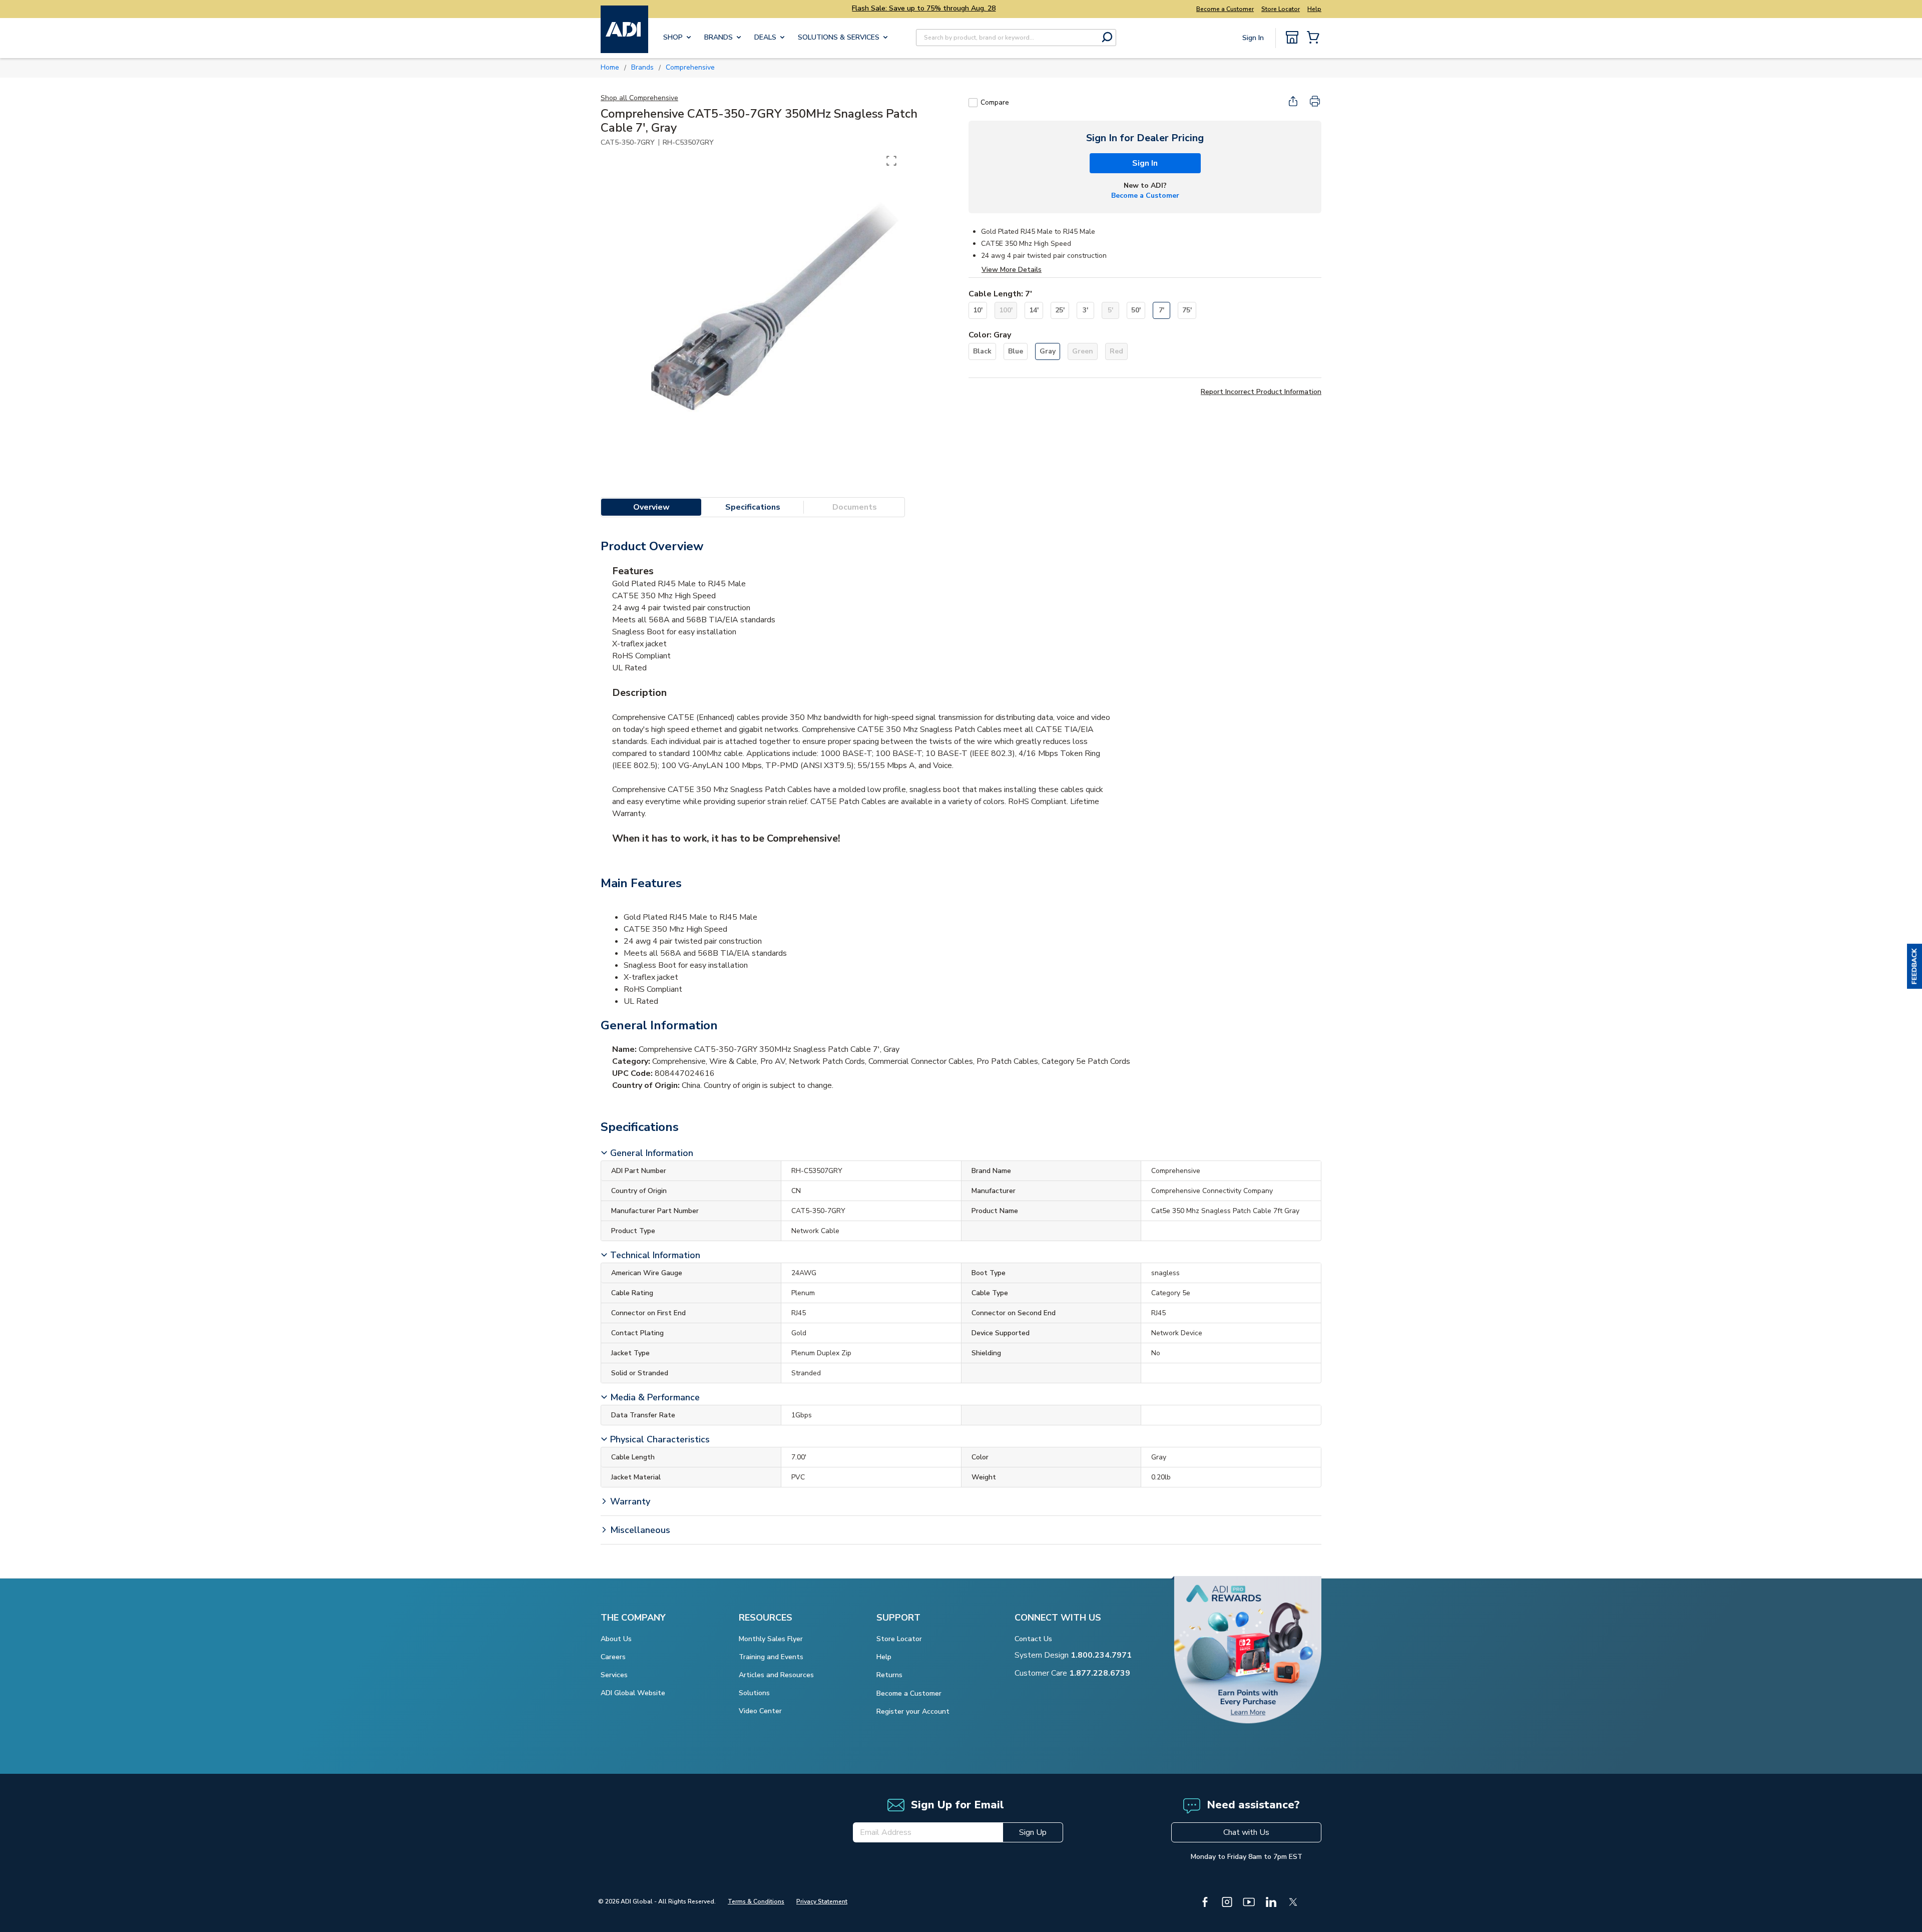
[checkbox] (973, 103)
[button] (1914, 966)
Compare (995, 102)
